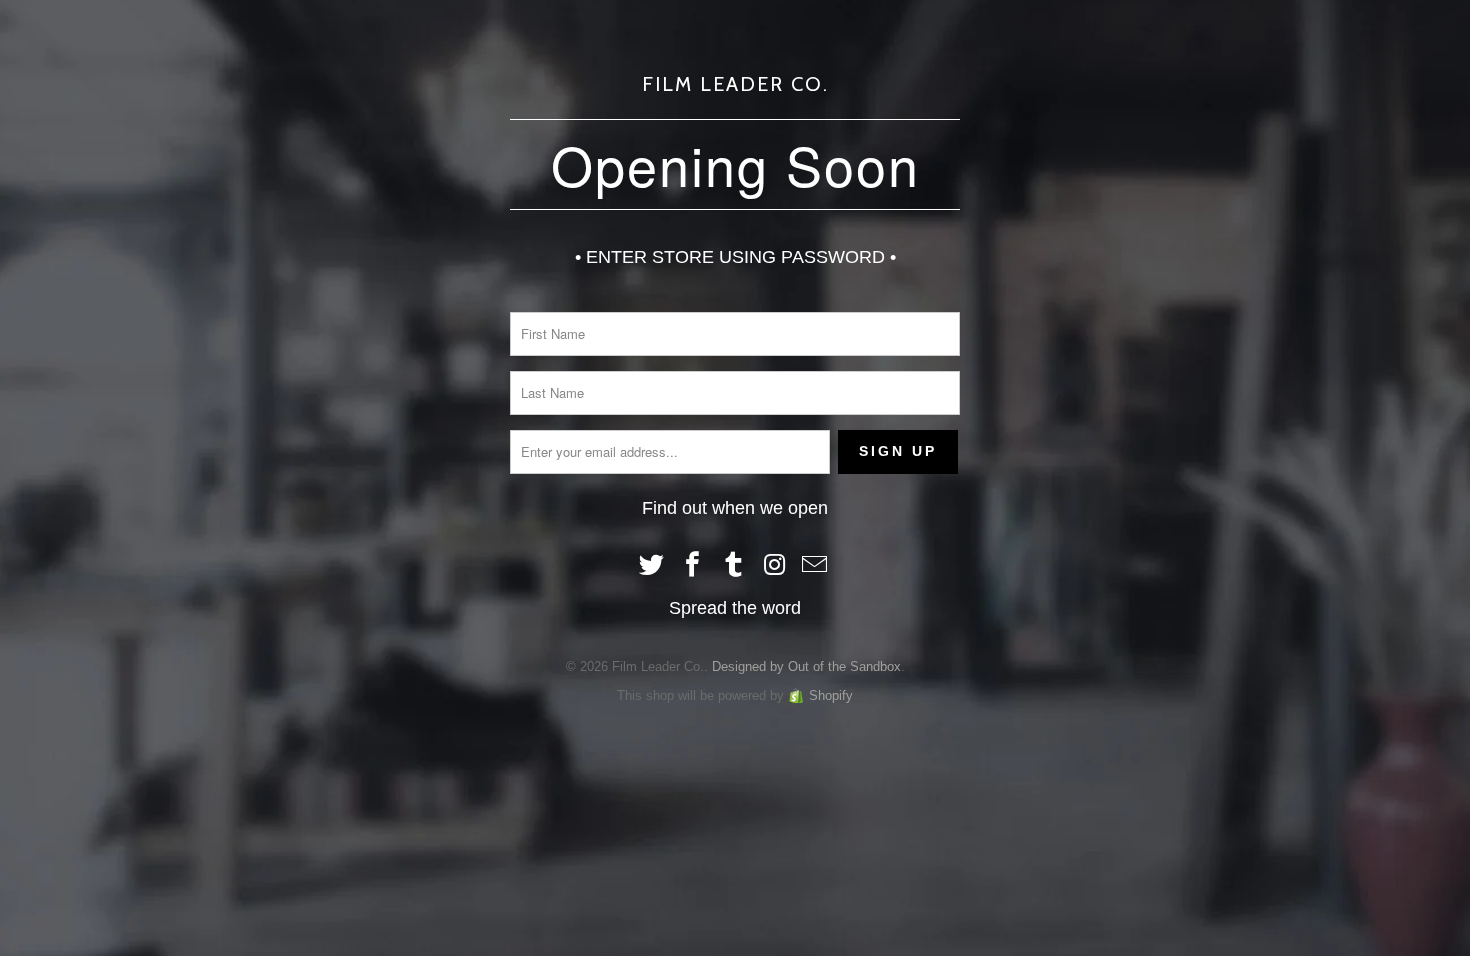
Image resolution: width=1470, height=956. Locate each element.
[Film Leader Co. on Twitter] (653, 566)
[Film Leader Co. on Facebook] (693, 566)
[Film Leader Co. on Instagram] (775, 566)
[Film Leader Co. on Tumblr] (734, 566)
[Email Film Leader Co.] (816, 566)
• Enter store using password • (735, 257)
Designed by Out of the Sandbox (806, 666)
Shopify (831, 695)
